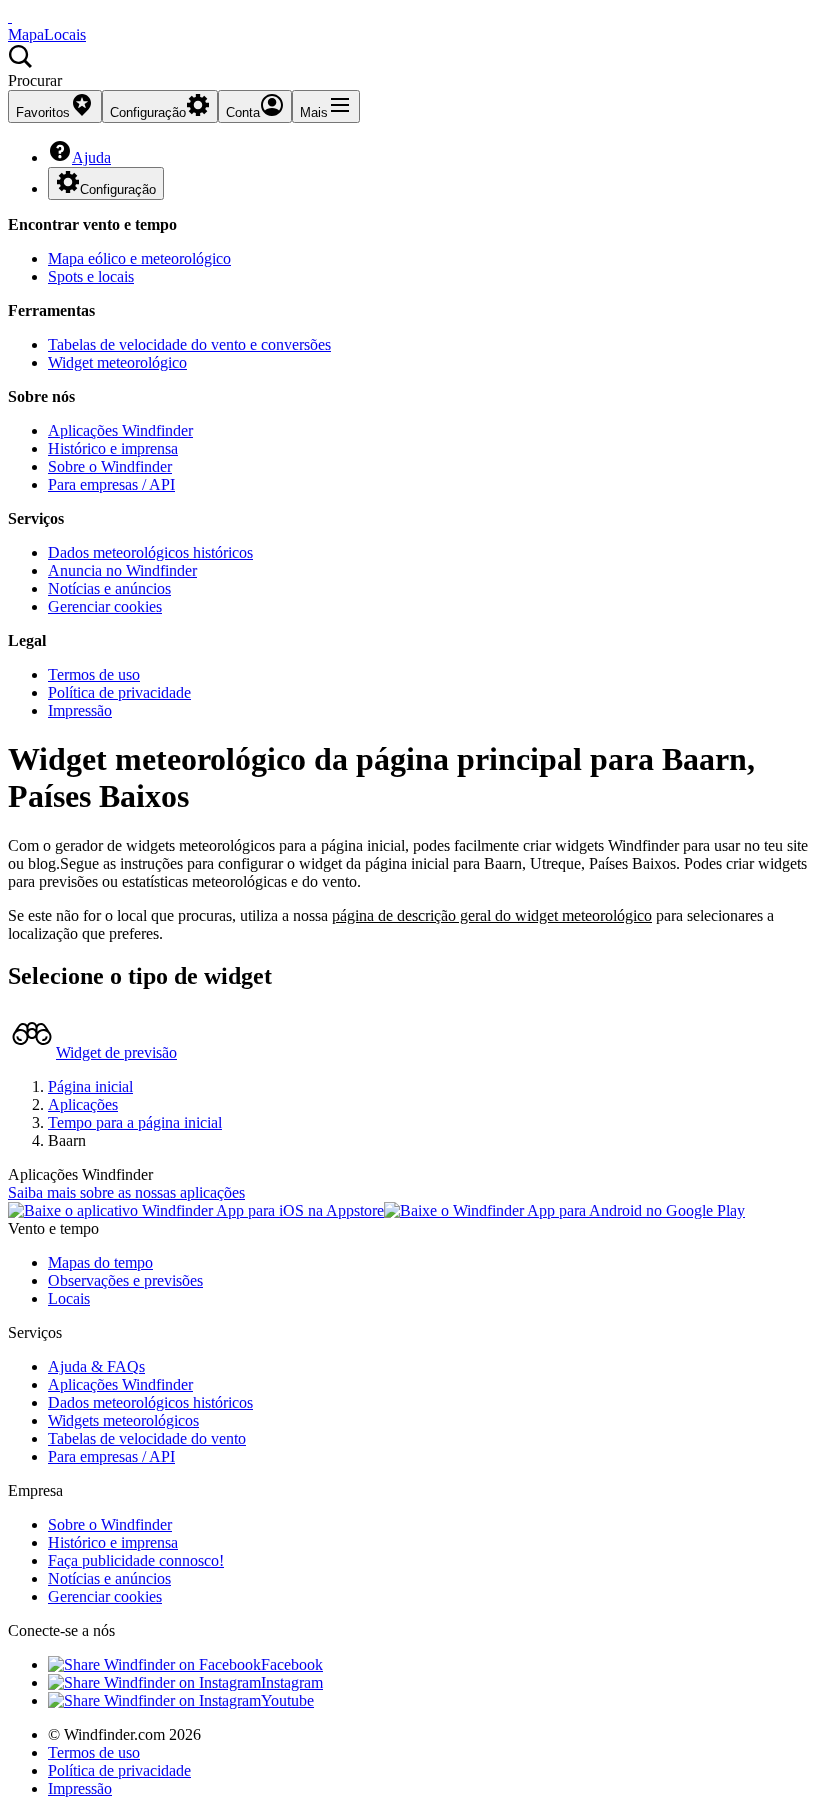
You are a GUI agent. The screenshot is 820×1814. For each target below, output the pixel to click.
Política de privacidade (119, 692)
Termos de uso (94, 674)
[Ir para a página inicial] (10, 16)
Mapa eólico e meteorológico (139, 258)
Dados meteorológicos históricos (150, 552)
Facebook (292, 1664)
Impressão (80, 710)
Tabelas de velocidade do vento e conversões (189, 344)
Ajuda (91, 157)
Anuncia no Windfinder (122, 570)
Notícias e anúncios (109, 588)
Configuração (118, 189)
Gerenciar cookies (105, 606)
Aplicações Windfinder (120, 430)
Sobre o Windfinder (110, 466)
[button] (410, 67)
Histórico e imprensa (113, 448)
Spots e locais (91, 276)
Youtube (287, 1700)
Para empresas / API (111, 484)
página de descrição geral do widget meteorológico (492, 915)
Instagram (292, 1682)
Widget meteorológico (117, 362)
